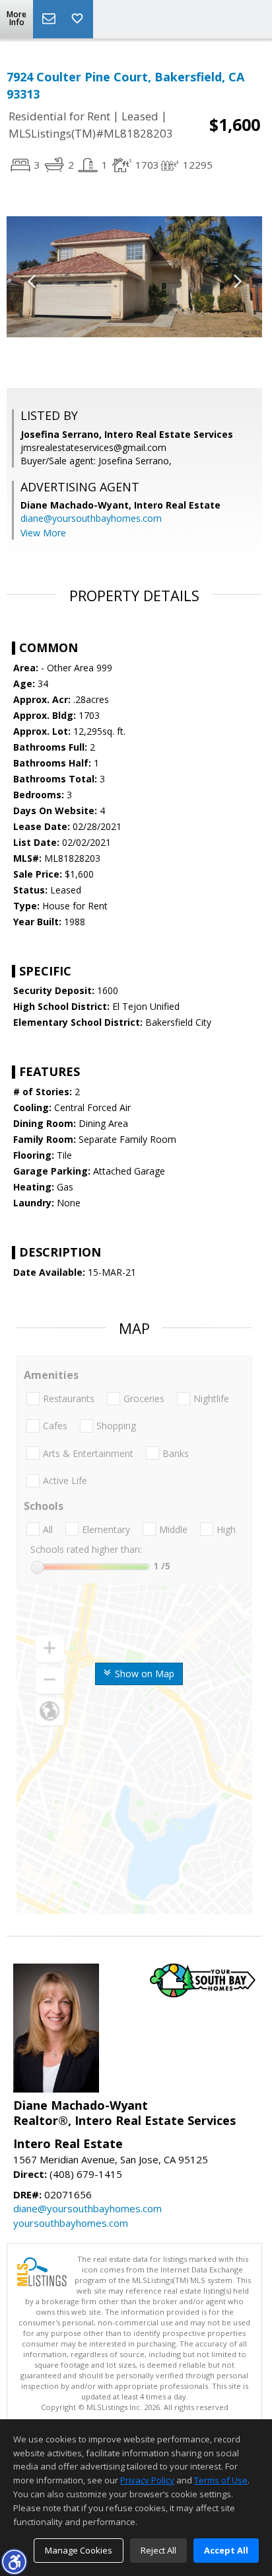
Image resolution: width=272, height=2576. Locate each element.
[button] (14, 2561)
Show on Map (143, 1674)
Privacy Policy (147, 2480)
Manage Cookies (79, 2550)
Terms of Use (221, 2480)
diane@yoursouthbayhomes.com (91, 518)
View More (43, 533)
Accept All (226, 2550)
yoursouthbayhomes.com (71, 2223)
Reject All (158, 2550)
